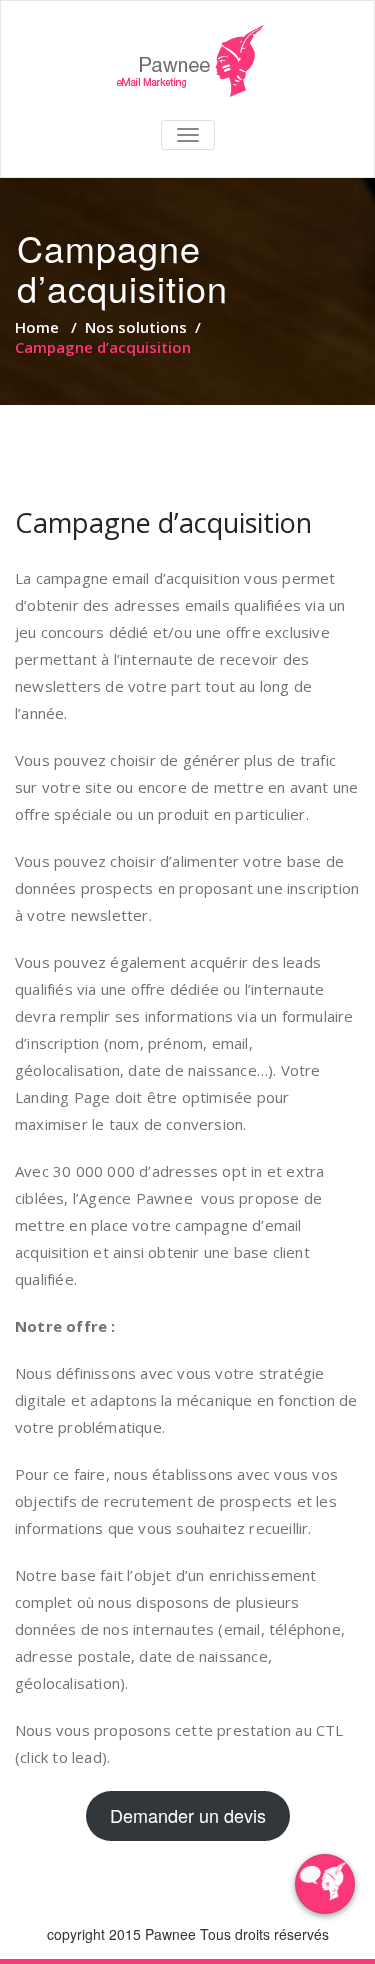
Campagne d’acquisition (163, 522)
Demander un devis (188, 1815)
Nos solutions (136, 327)
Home (37, 327)
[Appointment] (187, 61)
